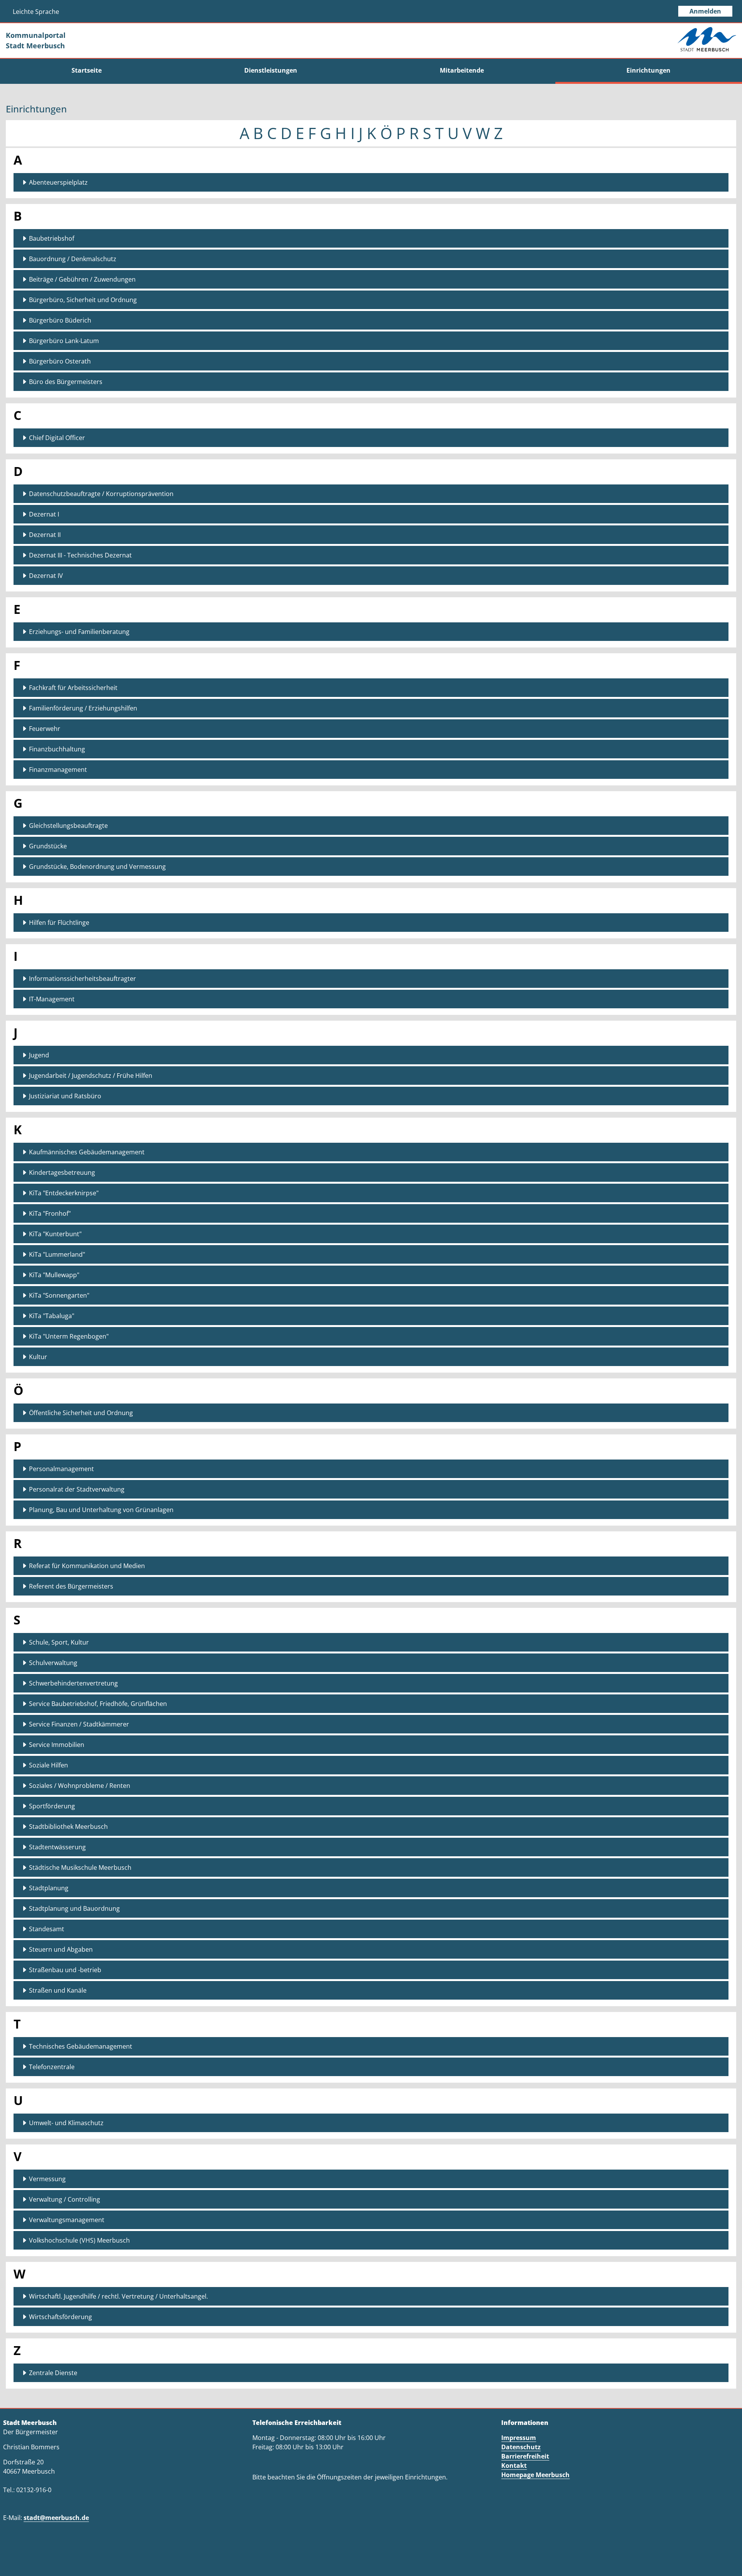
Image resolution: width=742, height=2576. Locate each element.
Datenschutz (521, 2447)
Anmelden (705, 11)
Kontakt (514, 2466)
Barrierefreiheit (525, 2456)
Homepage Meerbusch (535, 2475)
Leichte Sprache (36, 12)
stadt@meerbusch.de (56, 2518)
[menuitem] (86, 70)
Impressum (519, 2438)
